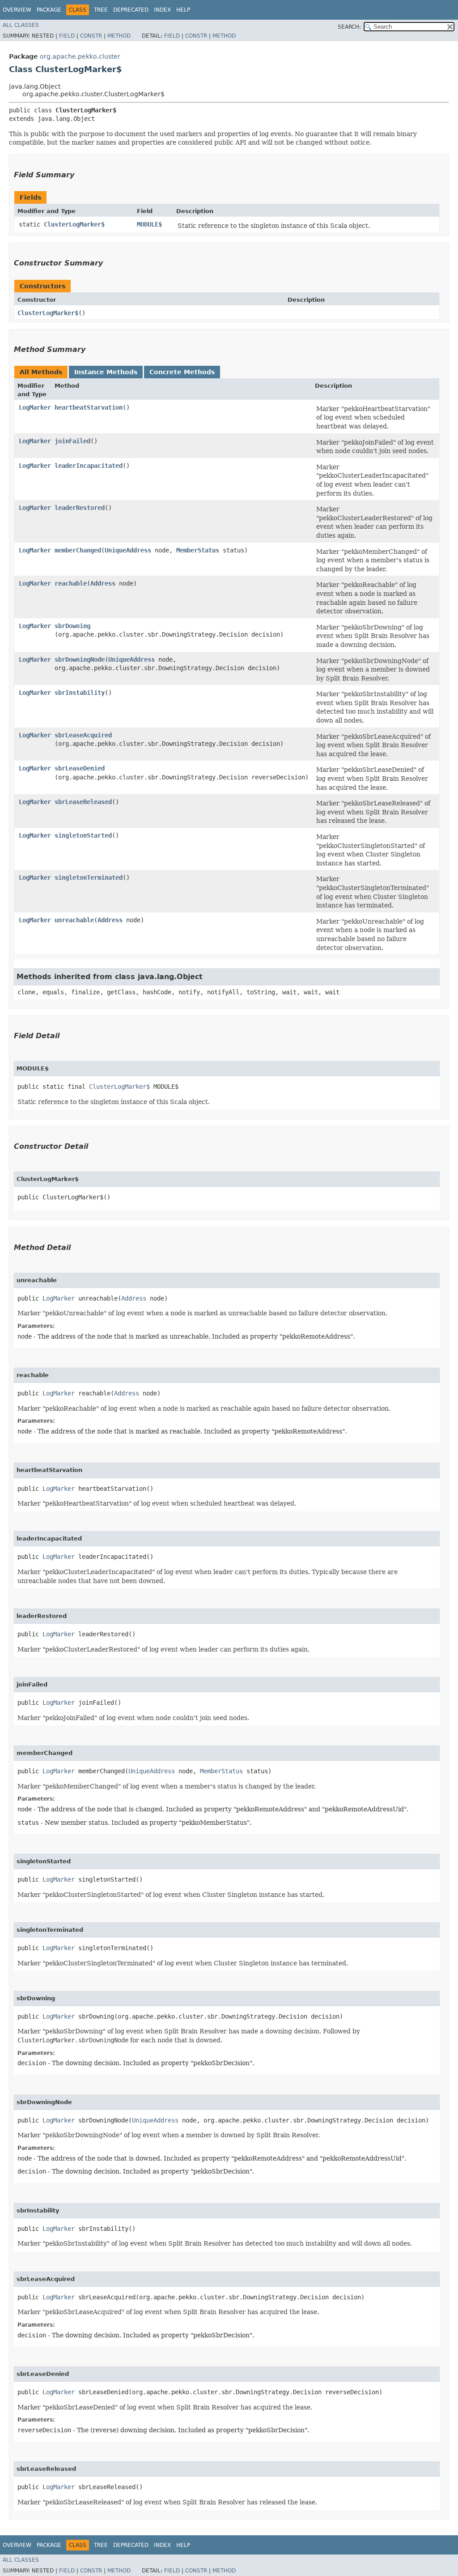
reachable (71, 583)
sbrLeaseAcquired (83, 735)
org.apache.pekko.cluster (80, 56)
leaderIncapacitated (89, 466)
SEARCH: (349, 27)
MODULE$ (149, 224)
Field (67, 36)
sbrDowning (72, 626)
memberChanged (78, 550)
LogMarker (35, 407)
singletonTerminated (89, 877)
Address (103, 583)
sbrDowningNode (80, 659)
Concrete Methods (182, 372)
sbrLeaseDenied (80, 768)
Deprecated (131, 10)
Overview (17, 10)
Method (119, 36)
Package (49, 10)
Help (183, 10)
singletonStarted (83, 835)
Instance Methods (106, 372)
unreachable (74, 920)
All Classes (21, 25)
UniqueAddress (128, 550)
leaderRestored (80, 508)
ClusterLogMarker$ (74, 224)
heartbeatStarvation (89, 407)
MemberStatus (198, 550)
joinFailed (72, 441)
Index (162, 10)
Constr (91, 36)
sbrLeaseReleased (83, 802)
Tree (101, 10)
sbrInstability (80, 693)
